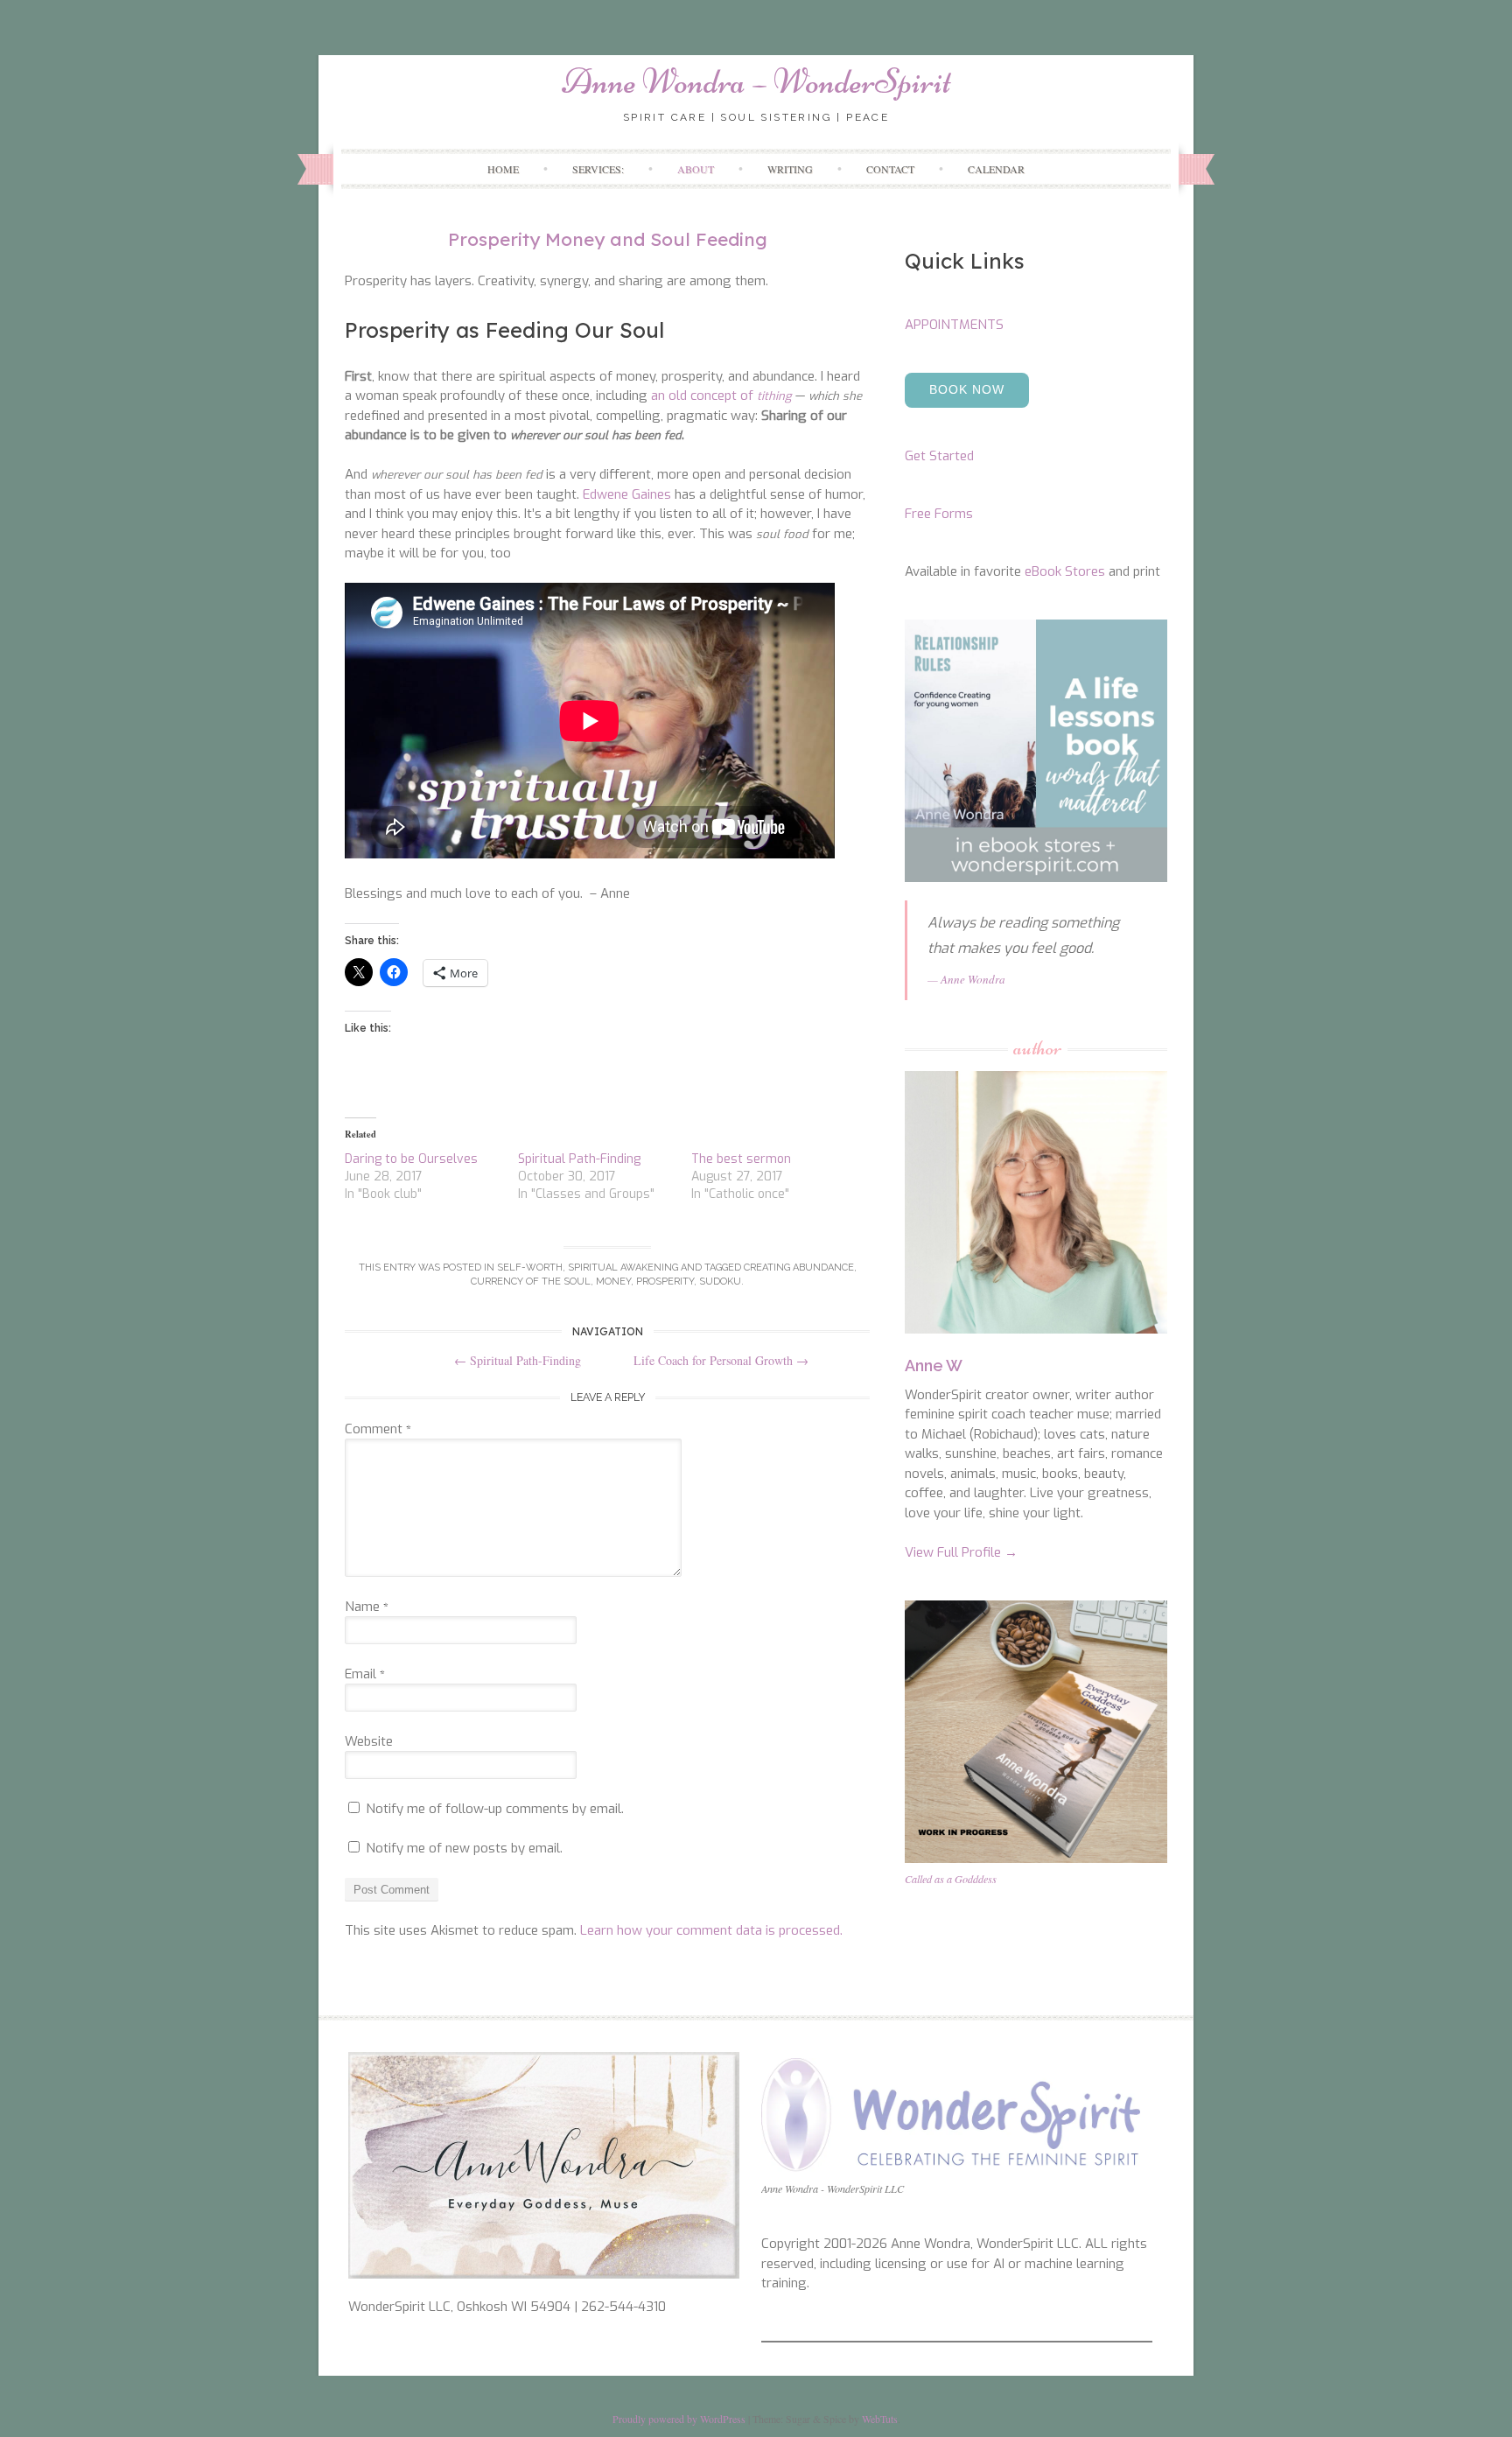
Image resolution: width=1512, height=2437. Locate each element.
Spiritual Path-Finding (579, 1159)
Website (369, 1741)
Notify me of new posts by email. (464, 1848)
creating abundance (799, 1268)
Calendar (996, 169)
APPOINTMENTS (954, 325)
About (696, 169)
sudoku (720, 1282)
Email (365, 1674)
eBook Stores (1065, 571)
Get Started (939, 456)
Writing (790, 169)
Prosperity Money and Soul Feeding (608, 239)
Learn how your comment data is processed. (711, 1930)
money (613, 1282)
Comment (378, 1429)
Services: (598, 169)
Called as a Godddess (951, 1879)
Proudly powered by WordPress (679, 2419)
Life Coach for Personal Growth (721, 1360)
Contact (890, 169)
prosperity (665, 1282)
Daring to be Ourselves (411, 1159)
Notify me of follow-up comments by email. (495, 1809)
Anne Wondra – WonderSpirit (756, 81)
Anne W (934, 1366)
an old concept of (721, 396)
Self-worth (530, 1268)
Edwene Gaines (627, 494)
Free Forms (939, 514)
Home (503, 169)
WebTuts (880, 2419)
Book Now (967, 389)
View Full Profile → (961, 1552)
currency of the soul (531, 1282)
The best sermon (741, 1159)
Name (367, 1607)
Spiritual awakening (623, 1268)
